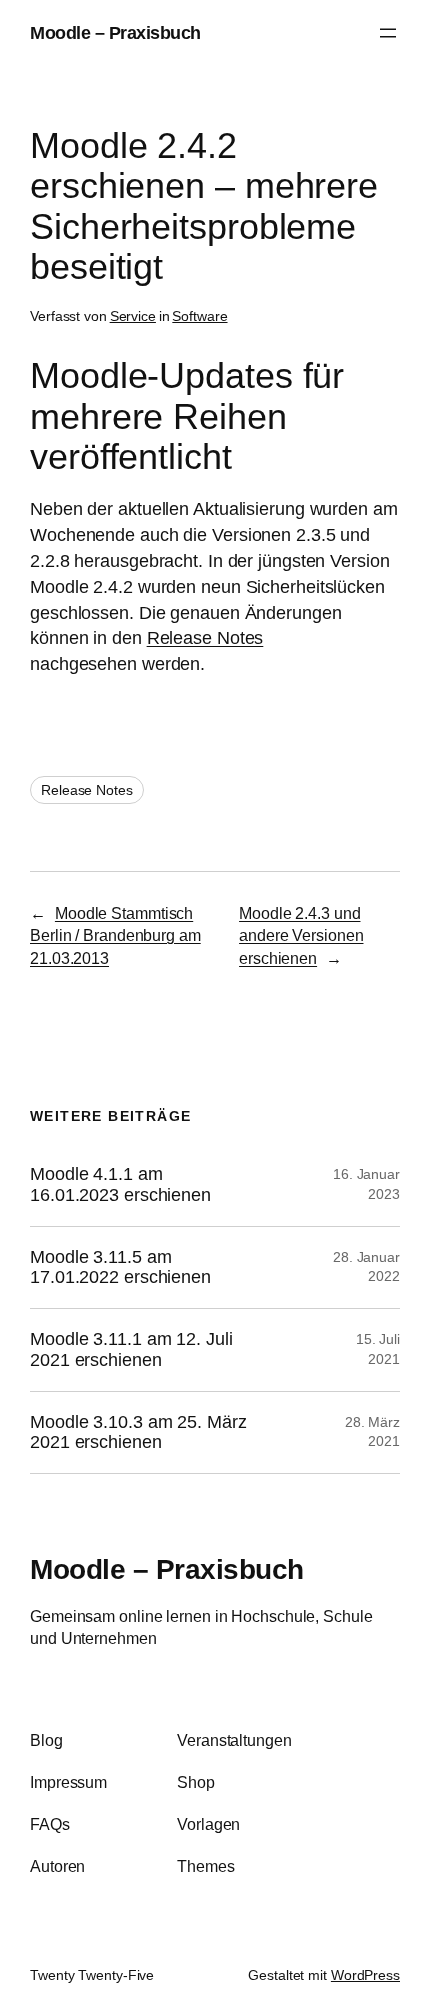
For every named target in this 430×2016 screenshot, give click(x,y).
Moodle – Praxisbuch (115, 32)
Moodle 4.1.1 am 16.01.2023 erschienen (120, 1184)
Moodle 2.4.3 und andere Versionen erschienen (301, 935)
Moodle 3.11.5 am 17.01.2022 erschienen (120, 1267)
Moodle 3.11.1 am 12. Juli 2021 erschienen (131, 1349)
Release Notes (205, 637)
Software (199, 316)
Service (133, 316)
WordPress (365, 1975)
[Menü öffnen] (388, 33)
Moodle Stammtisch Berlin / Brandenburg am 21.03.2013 (115, 935)
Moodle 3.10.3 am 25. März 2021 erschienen (138, 1432)
